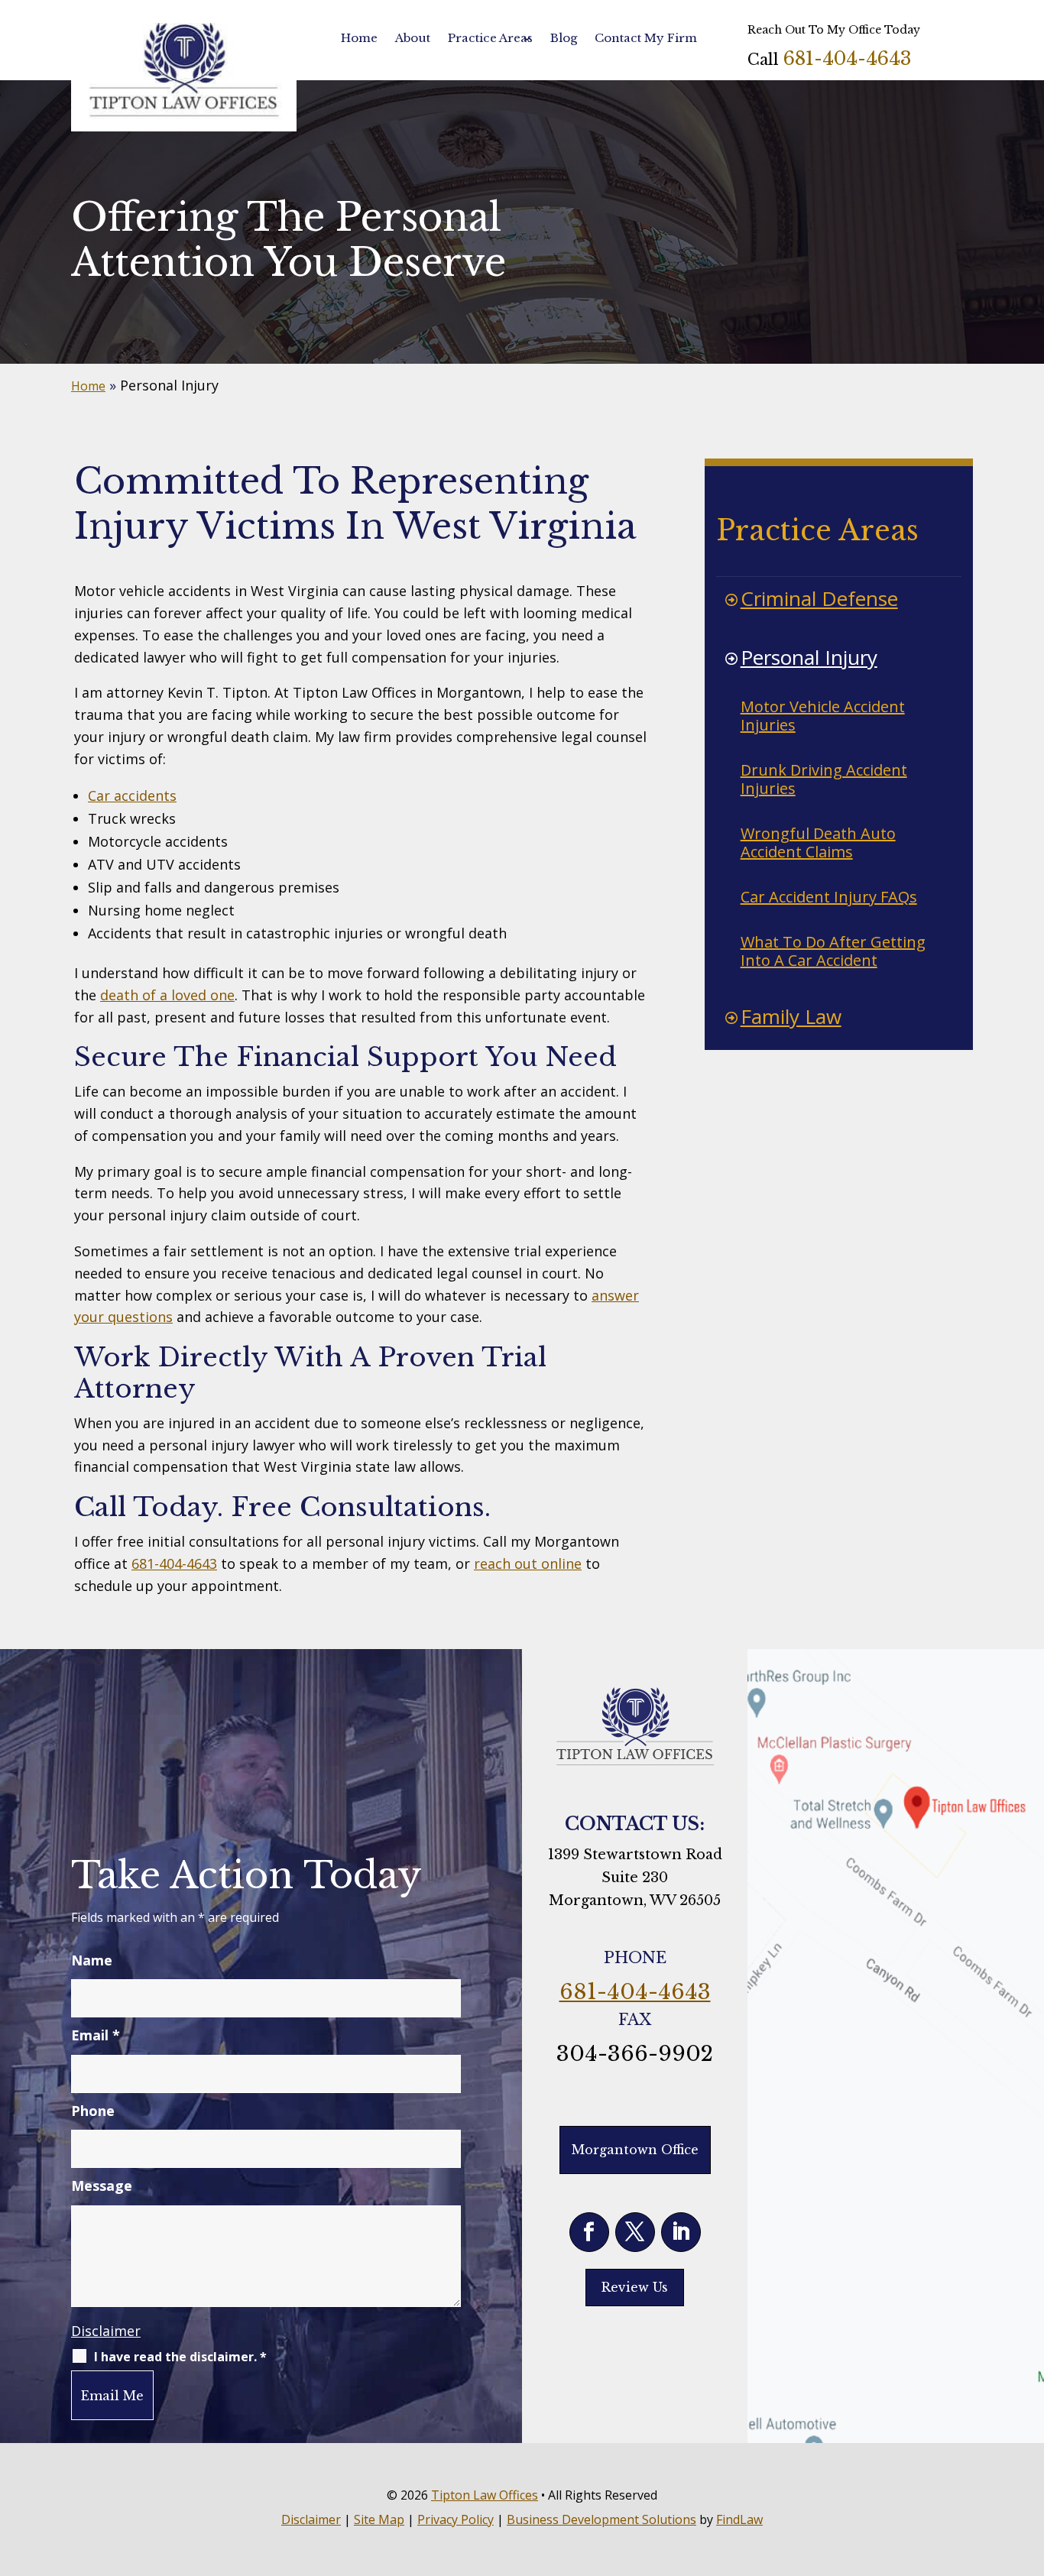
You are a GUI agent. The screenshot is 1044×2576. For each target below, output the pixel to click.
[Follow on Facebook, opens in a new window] (589, 2232)
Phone (93, 2111)
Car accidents (132, 795)
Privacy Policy (456, 2519)
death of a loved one (167, 995)
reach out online (528, 1563)
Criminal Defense (819, 598)
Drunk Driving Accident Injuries (824, 779)
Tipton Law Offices (485, 2495)
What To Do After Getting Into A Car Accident (833, 951)
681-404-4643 (847, 58)
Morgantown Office (635, 2150)
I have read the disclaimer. (180, 2357)
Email (96, 2035)
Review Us (635, 2287)
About (413, 38)
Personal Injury (809, 657)
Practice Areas (490, 38)
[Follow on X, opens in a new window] (635, 2232)
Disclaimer (106, 2331)
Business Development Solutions (601, 2519)
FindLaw (739, 2519)
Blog (564, 38)
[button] (1029, 2465)
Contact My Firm (646, 38)
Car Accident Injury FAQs (829, 897)
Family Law (791, 1016)
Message (102, 2186)
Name (92, 1960)
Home (359, 38)
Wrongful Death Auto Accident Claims (818, 842)
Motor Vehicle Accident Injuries (823, 716)
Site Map (379, 2519)
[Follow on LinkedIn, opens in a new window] (681, 2232)
